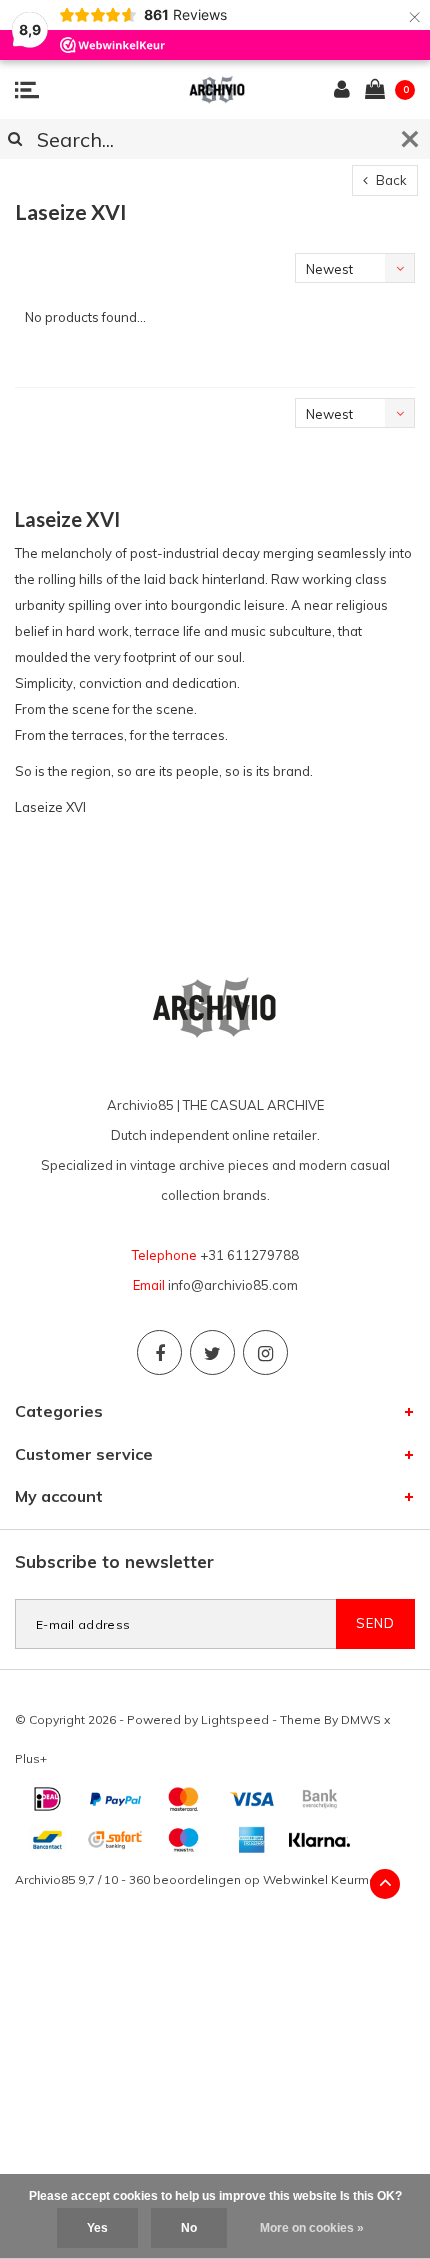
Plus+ (31, 1758)
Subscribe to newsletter (114, 1561)
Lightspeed (235, 1719)
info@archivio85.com (233, 1285)
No (189, 2228)
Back (390, 180)
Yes (97, 2228)
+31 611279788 (249, 1255)
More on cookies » (312, 2228)
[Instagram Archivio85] (265, 1352)
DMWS (361, 1719)
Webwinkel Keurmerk (325, 1879)
